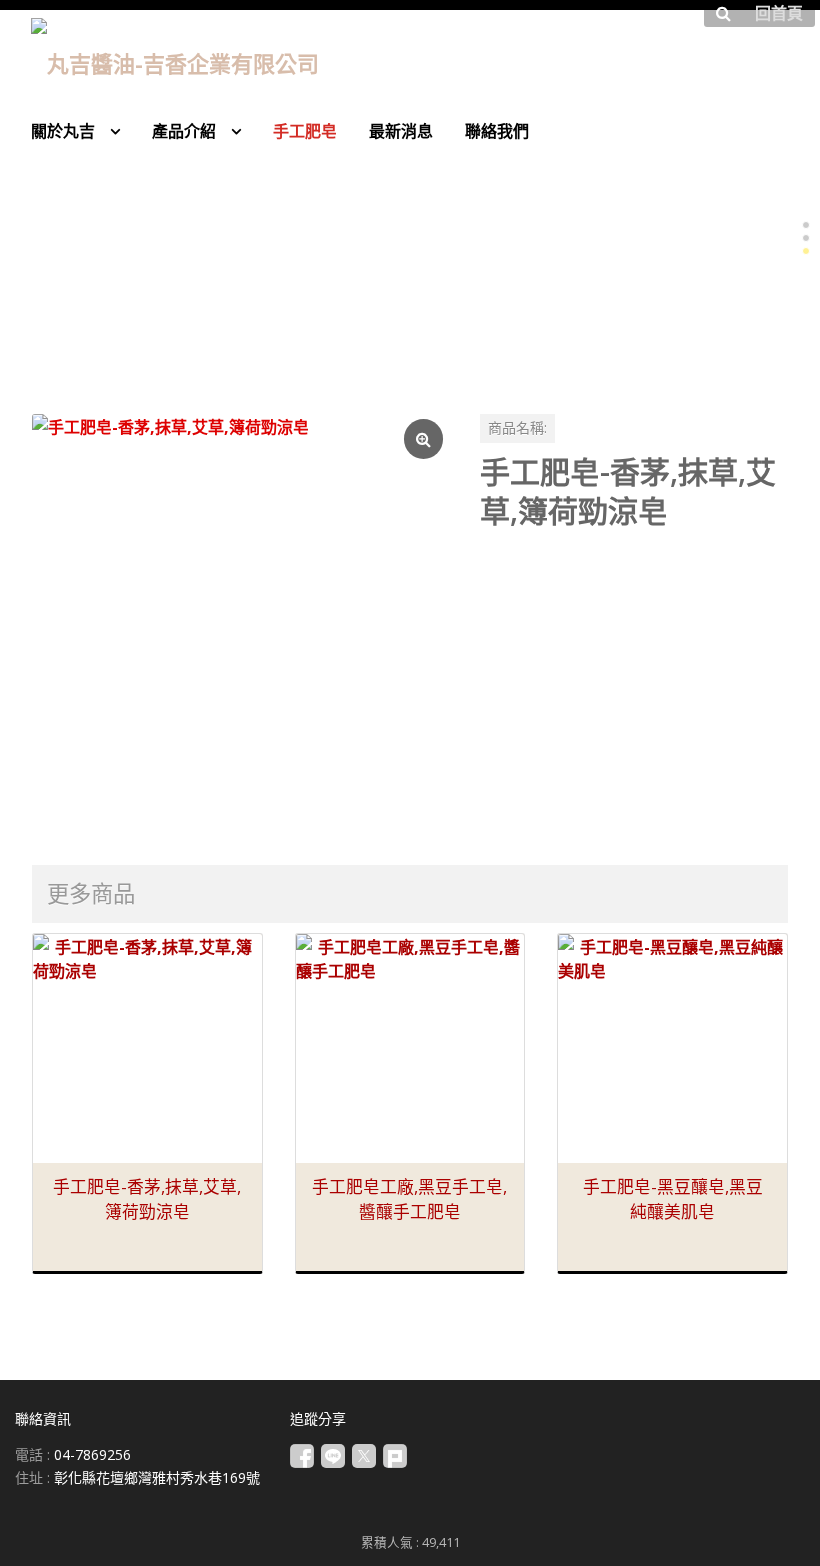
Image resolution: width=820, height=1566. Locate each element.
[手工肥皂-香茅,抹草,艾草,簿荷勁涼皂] (240, 622)
